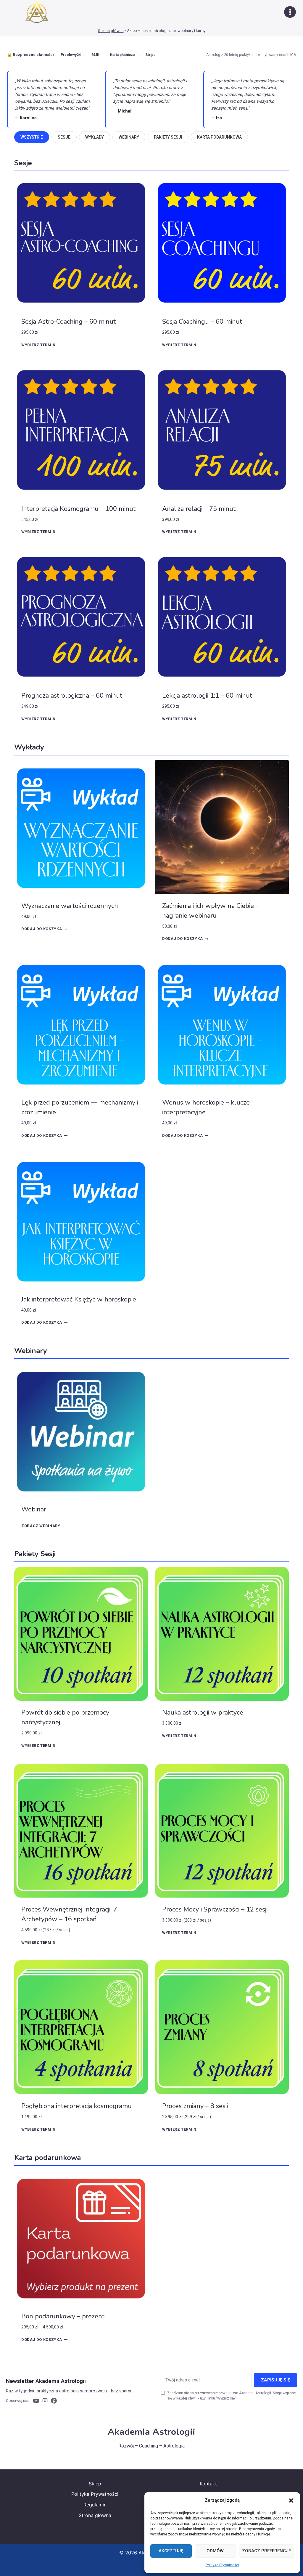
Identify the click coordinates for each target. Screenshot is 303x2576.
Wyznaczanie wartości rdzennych (70, 906)
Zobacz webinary (41, 1526)
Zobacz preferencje (266, 2551)
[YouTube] (36, 2401)
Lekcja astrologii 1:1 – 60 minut (207, 696)
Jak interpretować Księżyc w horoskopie (79, 1299)
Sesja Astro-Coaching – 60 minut (69, 322)
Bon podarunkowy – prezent (63, 2316)
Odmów (215, 2551)
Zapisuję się (275, 2380)
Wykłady (95, 137)
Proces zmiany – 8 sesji (195, 2106)
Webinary (129, 137)
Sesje (64, 137)
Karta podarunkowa (219, 137)
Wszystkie (32, 137)
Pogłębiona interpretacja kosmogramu (76, 2106)
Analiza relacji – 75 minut (199, 509)
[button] (291, 2500)
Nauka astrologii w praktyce (203, 1712)
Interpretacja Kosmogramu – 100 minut (78, 509)
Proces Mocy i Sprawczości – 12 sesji (215, 1909)
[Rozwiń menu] (290, 12)
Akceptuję (171, 2551)
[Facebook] (54, 2401)
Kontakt (208, 2484)
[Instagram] (45, 2401)
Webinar (34, 1509)
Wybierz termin (38, 345)
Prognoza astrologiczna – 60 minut (72, 696)
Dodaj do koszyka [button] (42, 929)
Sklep (95, 2484)
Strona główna (95, 2515)
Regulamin (95, 2505)
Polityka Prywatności (222, 2565)
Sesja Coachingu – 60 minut (202, 322)
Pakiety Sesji (168, 137)
